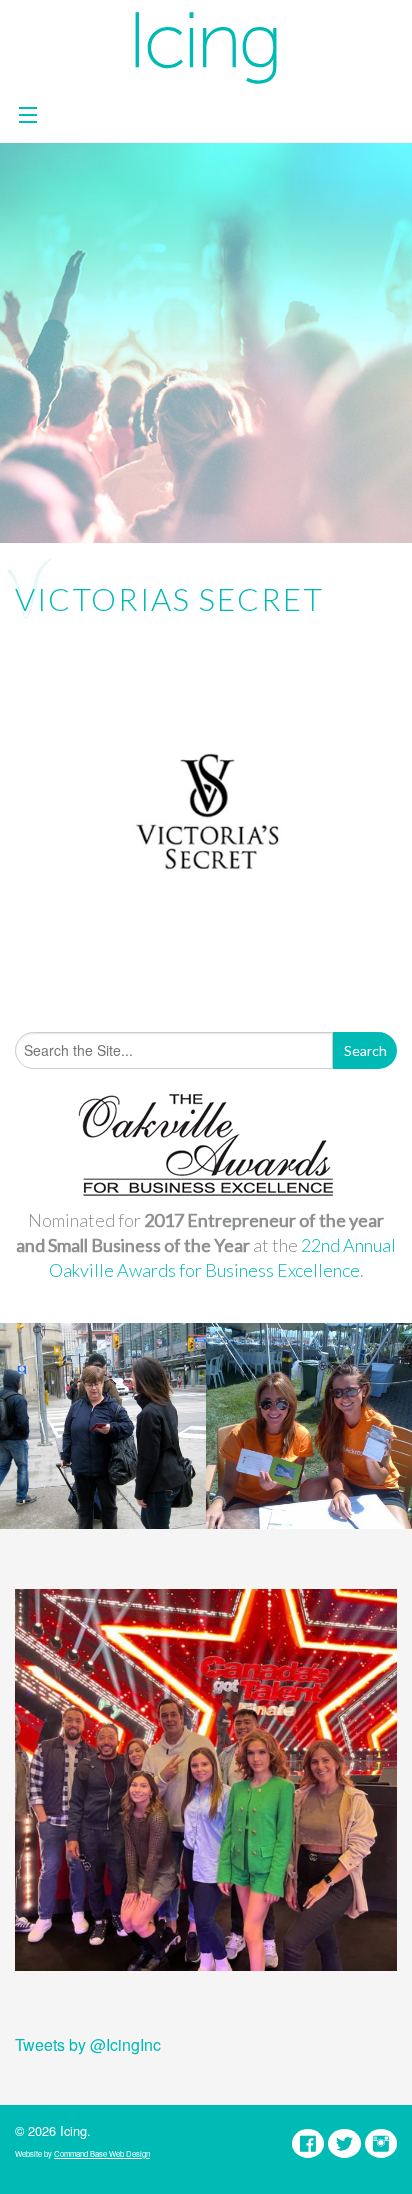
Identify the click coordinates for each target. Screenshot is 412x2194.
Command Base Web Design (102, 2153)
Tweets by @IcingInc (88, 2044)
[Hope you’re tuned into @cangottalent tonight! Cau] (206, 1780)
